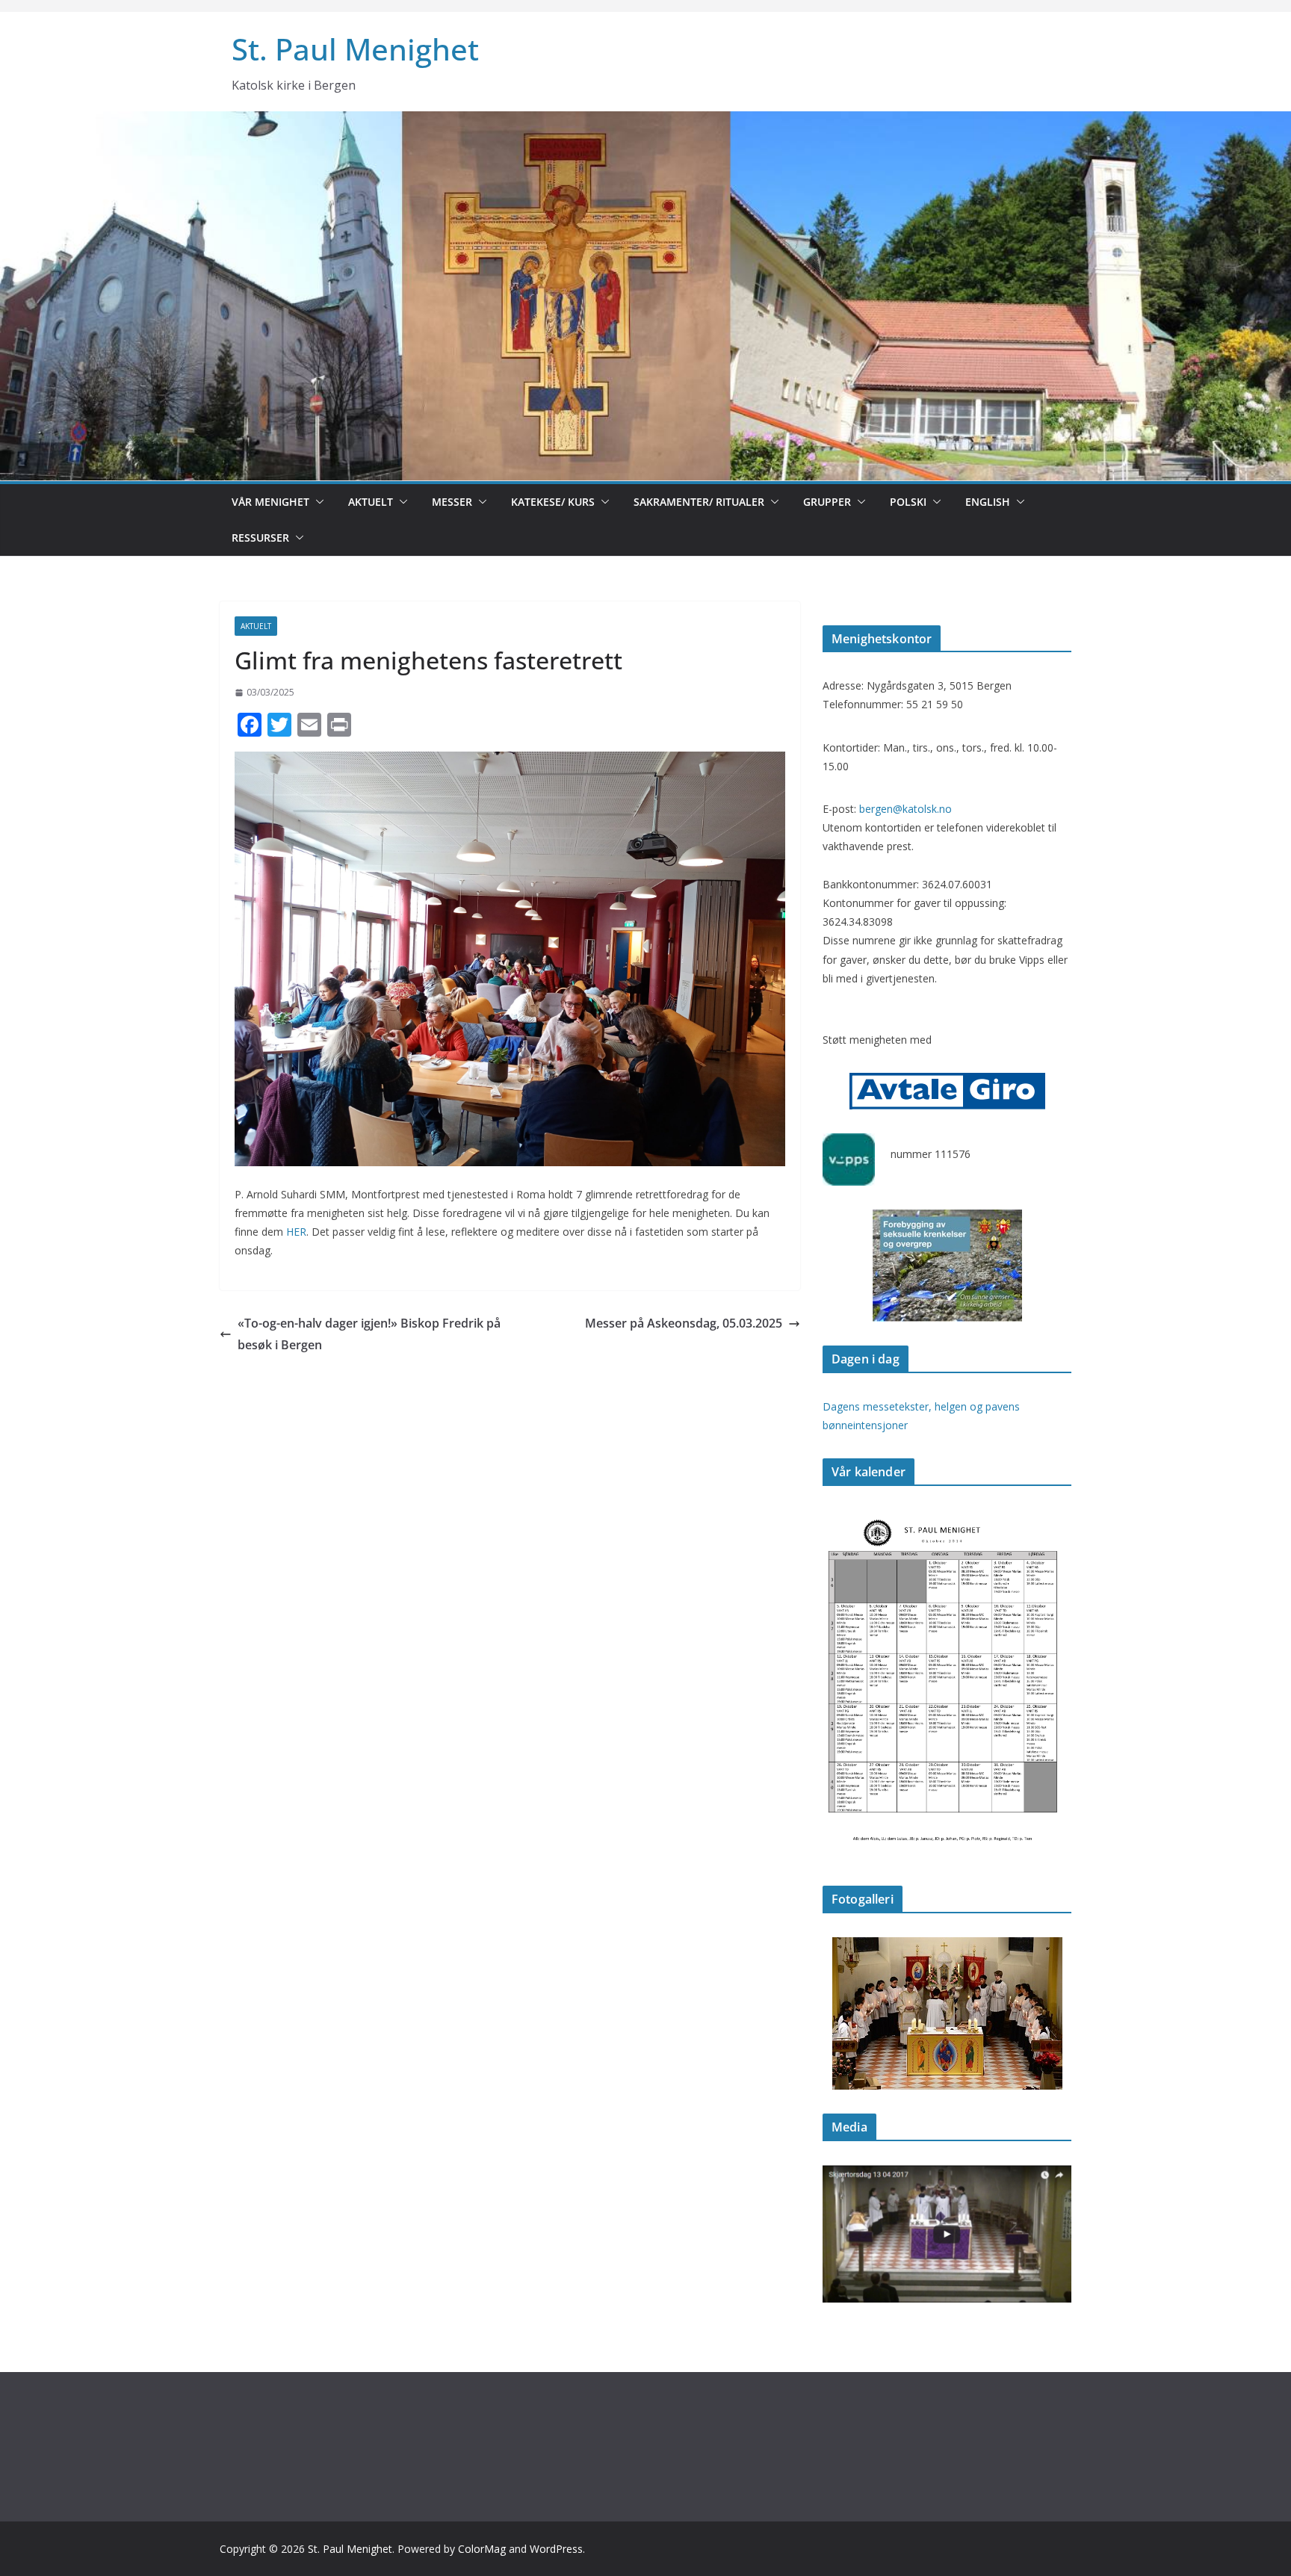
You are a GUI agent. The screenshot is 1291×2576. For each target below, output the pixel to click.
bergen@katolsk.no (905, 809)
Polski (908, 502)
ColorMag (482, 2549)
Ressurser (260, 538)
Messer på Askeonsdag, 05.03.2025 (684, 1323)
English (988, 502)
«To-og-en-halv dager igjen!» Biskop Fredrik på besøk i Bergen (369, 1334)
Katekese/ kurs (553, 502)
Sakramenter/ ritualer (699, 502)
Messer (452, 502)
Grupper (827, 502)
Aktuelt (371, 502)
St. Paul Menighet (355, 49)
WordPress (556, 2549)
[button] (317, 502)
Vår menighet (270, 502)
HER (296, 1232)
